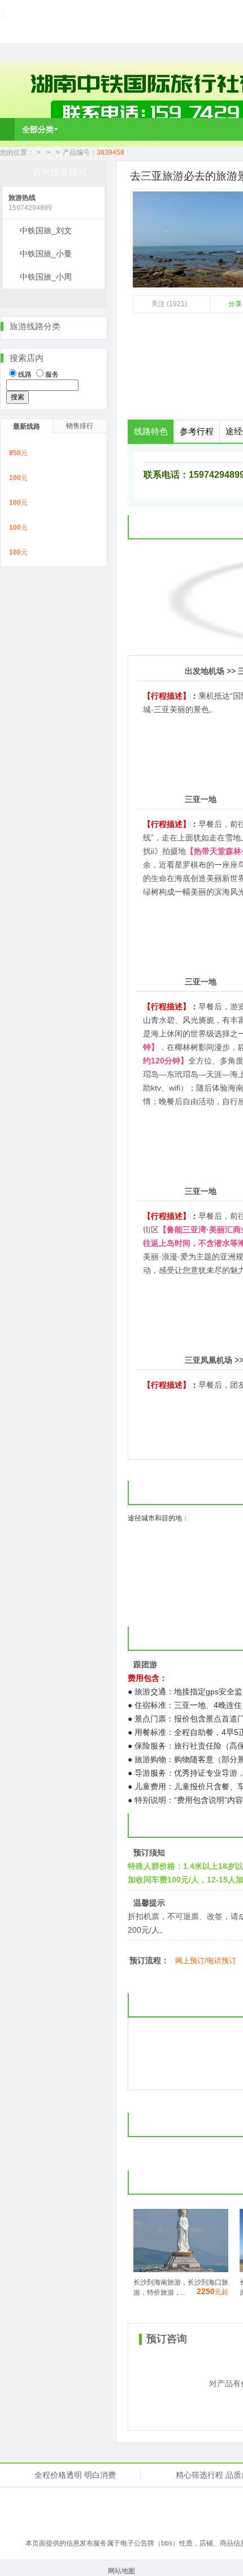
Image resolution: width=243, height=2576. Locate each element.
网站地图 (121, 2571)
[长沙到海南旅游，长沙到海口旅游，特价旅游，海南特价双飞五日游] (181, 2270)
